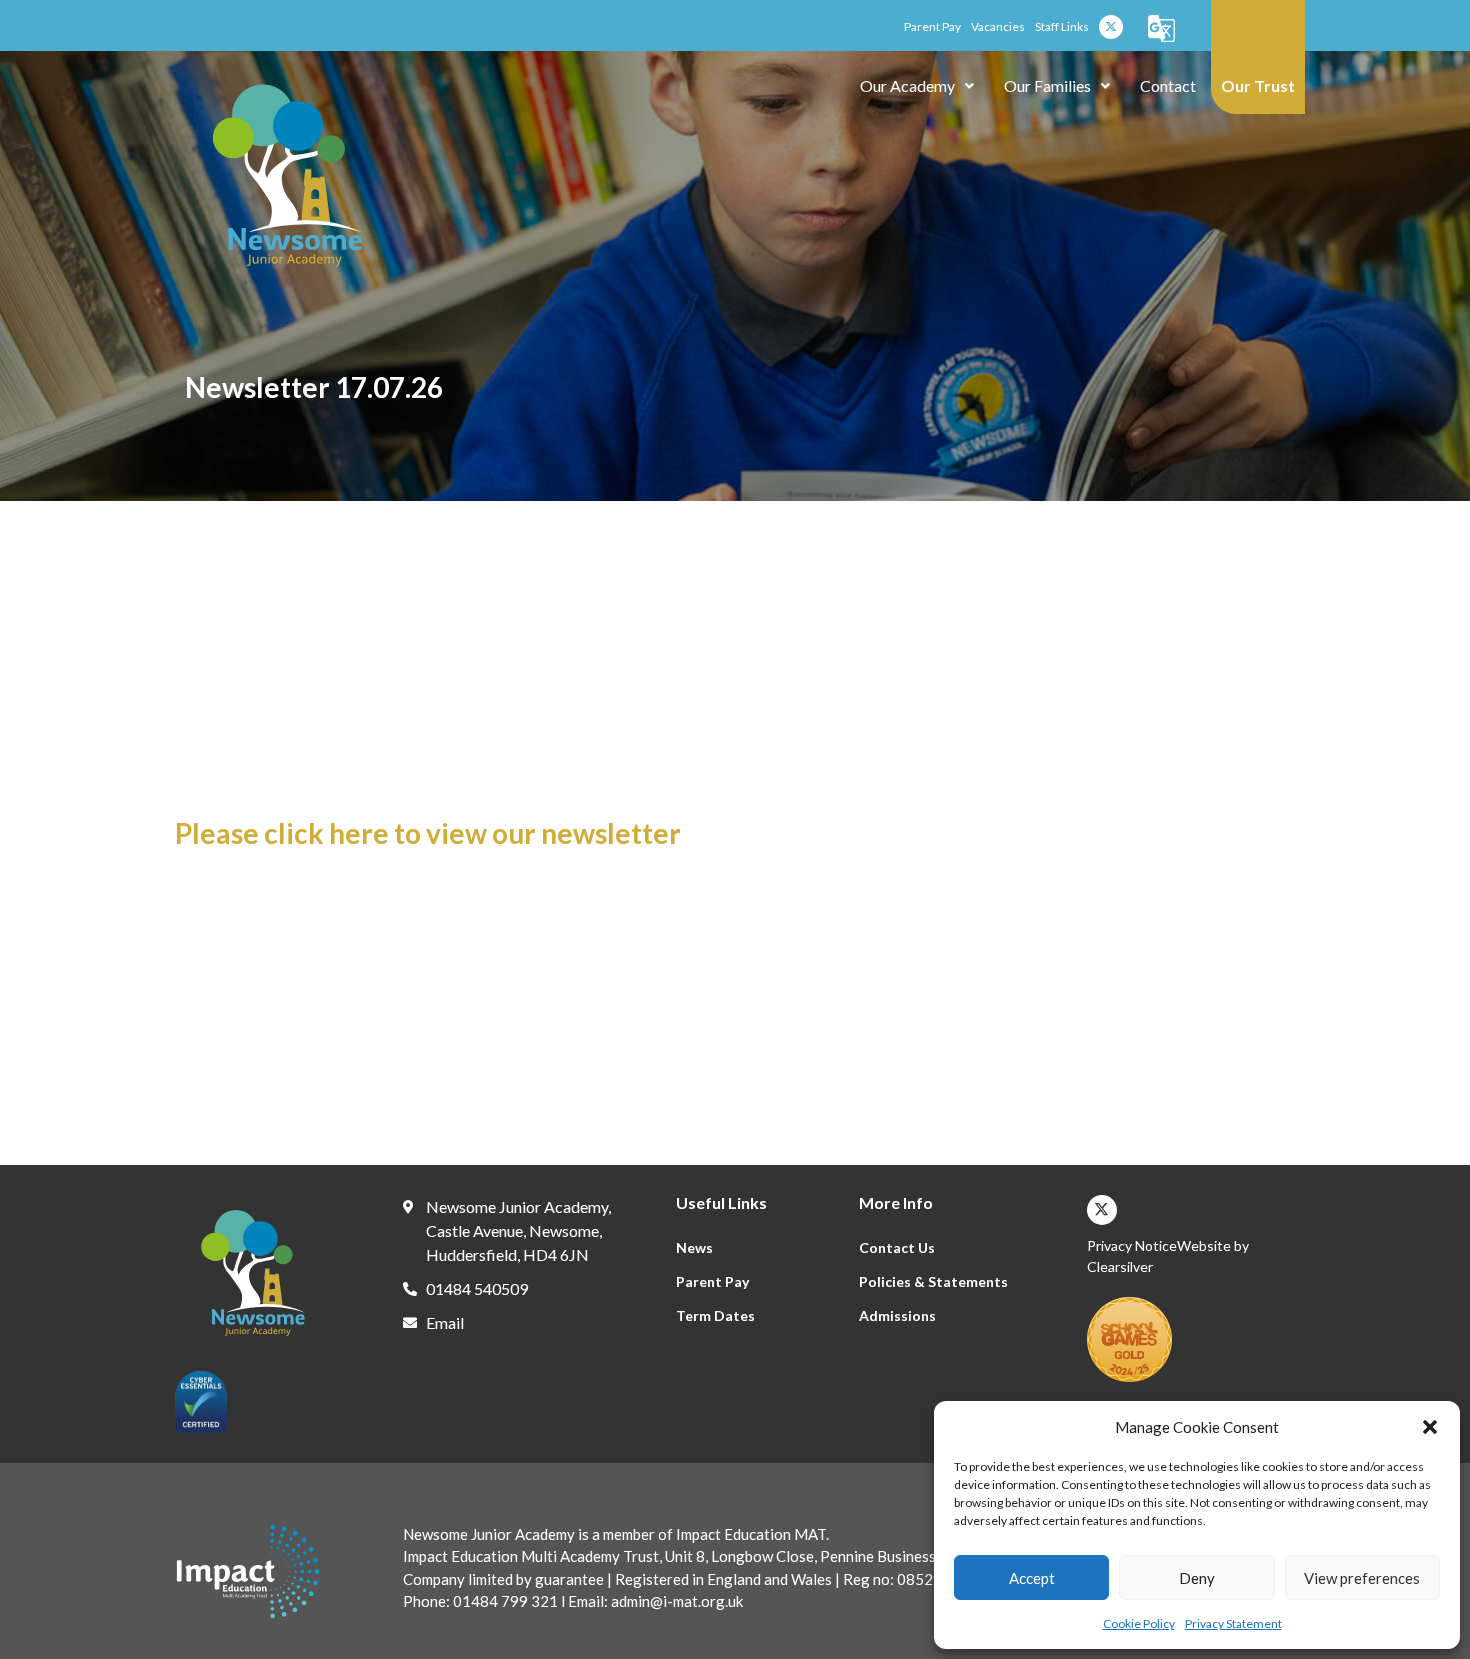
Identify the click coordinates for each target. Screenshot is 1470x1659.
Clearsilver (1120, 1266)
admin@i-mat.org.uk (675, 1601)
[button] (1430, 1427)
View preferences (1362, 1578)
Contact (1168, 85)
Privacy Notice (1132, 1245)
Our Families (1047, 85)
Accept (1032, 1578)
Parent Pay (712, 1281)
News (694, 1247)
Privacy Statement (1233, 1623)
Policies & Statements (933, 1281)
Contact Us (897, 1247)
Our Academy (907, 85)
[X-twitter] (1111, 27)
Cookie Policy (1139, 1623)
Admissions (897, 1315)
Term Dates (715, 1315)
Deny (1197, 1578)
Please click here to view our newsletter (428, 833)
